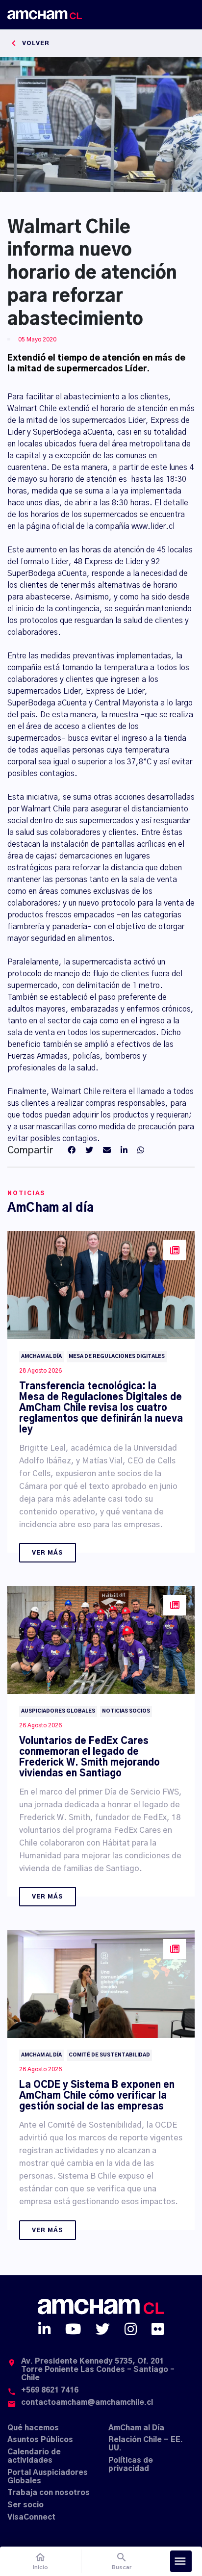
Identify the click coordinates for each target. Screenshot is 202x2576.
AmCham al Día (136, 2428)
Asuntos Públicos (40, 2440)
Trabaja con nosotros (49, 2493)
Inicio (40, 2561)
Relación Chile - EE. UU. (146, 2444)
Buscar (122, 2561)
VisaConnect (31, 2517)
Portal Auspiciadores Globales (48, 2477)
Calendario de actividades (34, 2456)
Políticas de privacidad (131, 2465)
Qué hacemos (33, 2428)
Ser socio (25, 2505)
